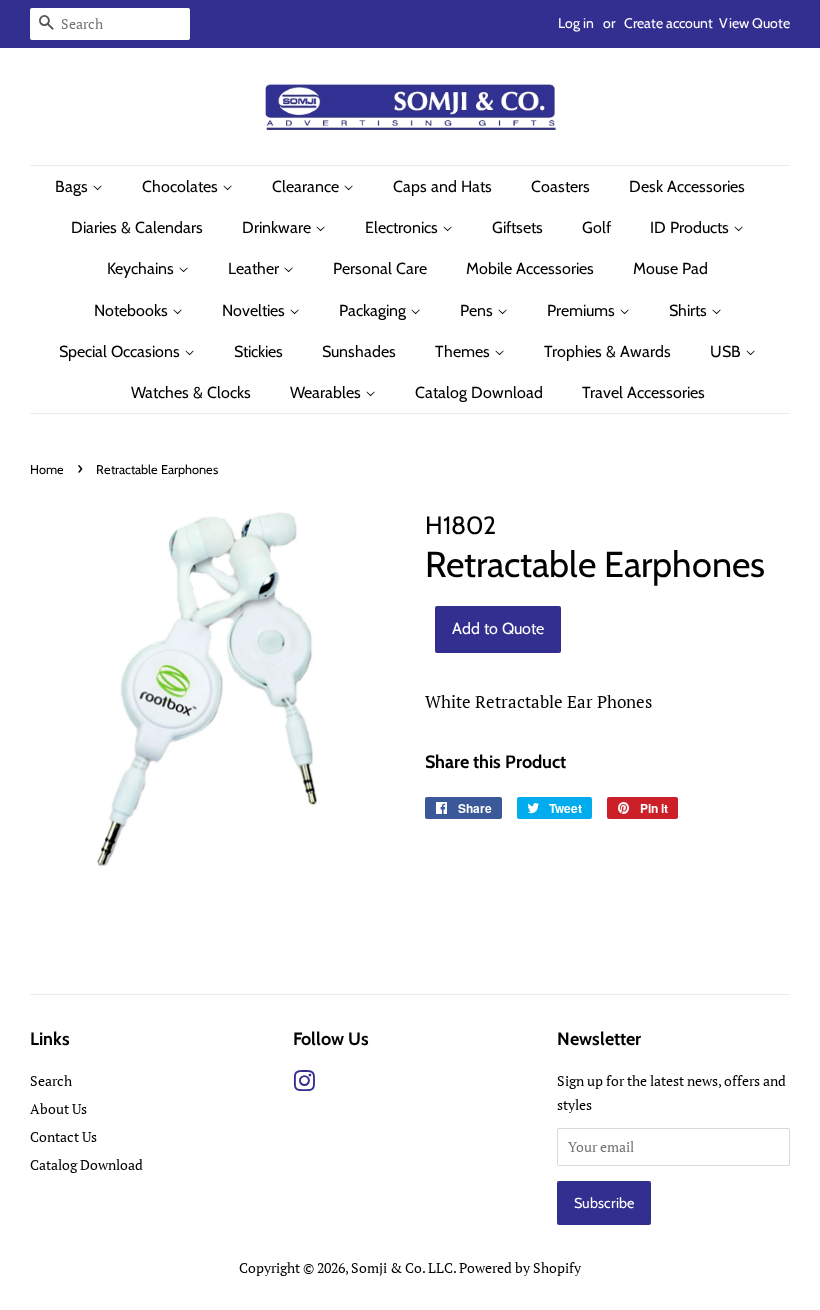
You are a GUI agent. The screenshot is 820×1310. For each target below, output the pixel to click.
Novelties (255, 310)
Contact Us (63, 1136)
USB (727, 351)
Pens (478, 310)
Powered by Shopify (520, 1267)
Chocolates (182, 186)
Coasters (560, 186)
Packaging (374, 310)
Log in (576, 23)
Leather (255, 268)
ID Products (691, 227)
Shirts (690, 310)
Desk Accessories (687, 186)
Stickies (258, 351)
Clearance (307, 186)
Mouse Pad (670, 268)
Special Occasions (121, 351)
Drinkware (278, 227)
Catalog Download (479, 392)
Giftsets (517, 227)
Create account (668, 23)
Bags (73, 186)
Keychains (142, 268)
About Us (58, 1108)
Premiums (583, 310)
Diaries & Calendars (137, 227)
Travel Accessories (643, 392)
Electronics (403, 227)
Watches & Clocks (191, 392)
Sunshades (359, 351)
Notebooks (133, 310)
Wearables (327, 392)
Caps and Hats (442, 186)
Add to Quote (498, 628)
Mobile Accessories (530, 268)
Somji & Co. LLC (402, 1267)
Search (51, 1080)
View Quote (754, 23)
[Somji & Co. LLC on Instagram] (304, 1084)
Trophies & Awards (607, 351)
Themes (464, 351)
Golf (596, 227)
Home (47, 469)
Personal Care (380, 268)
